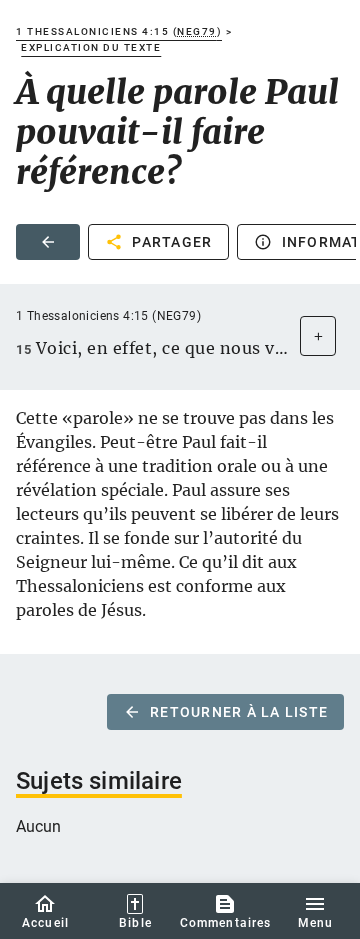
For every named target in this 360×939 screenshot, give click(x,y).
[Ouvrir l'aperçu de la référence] (318, 336)
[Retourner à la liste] (48, 242)
